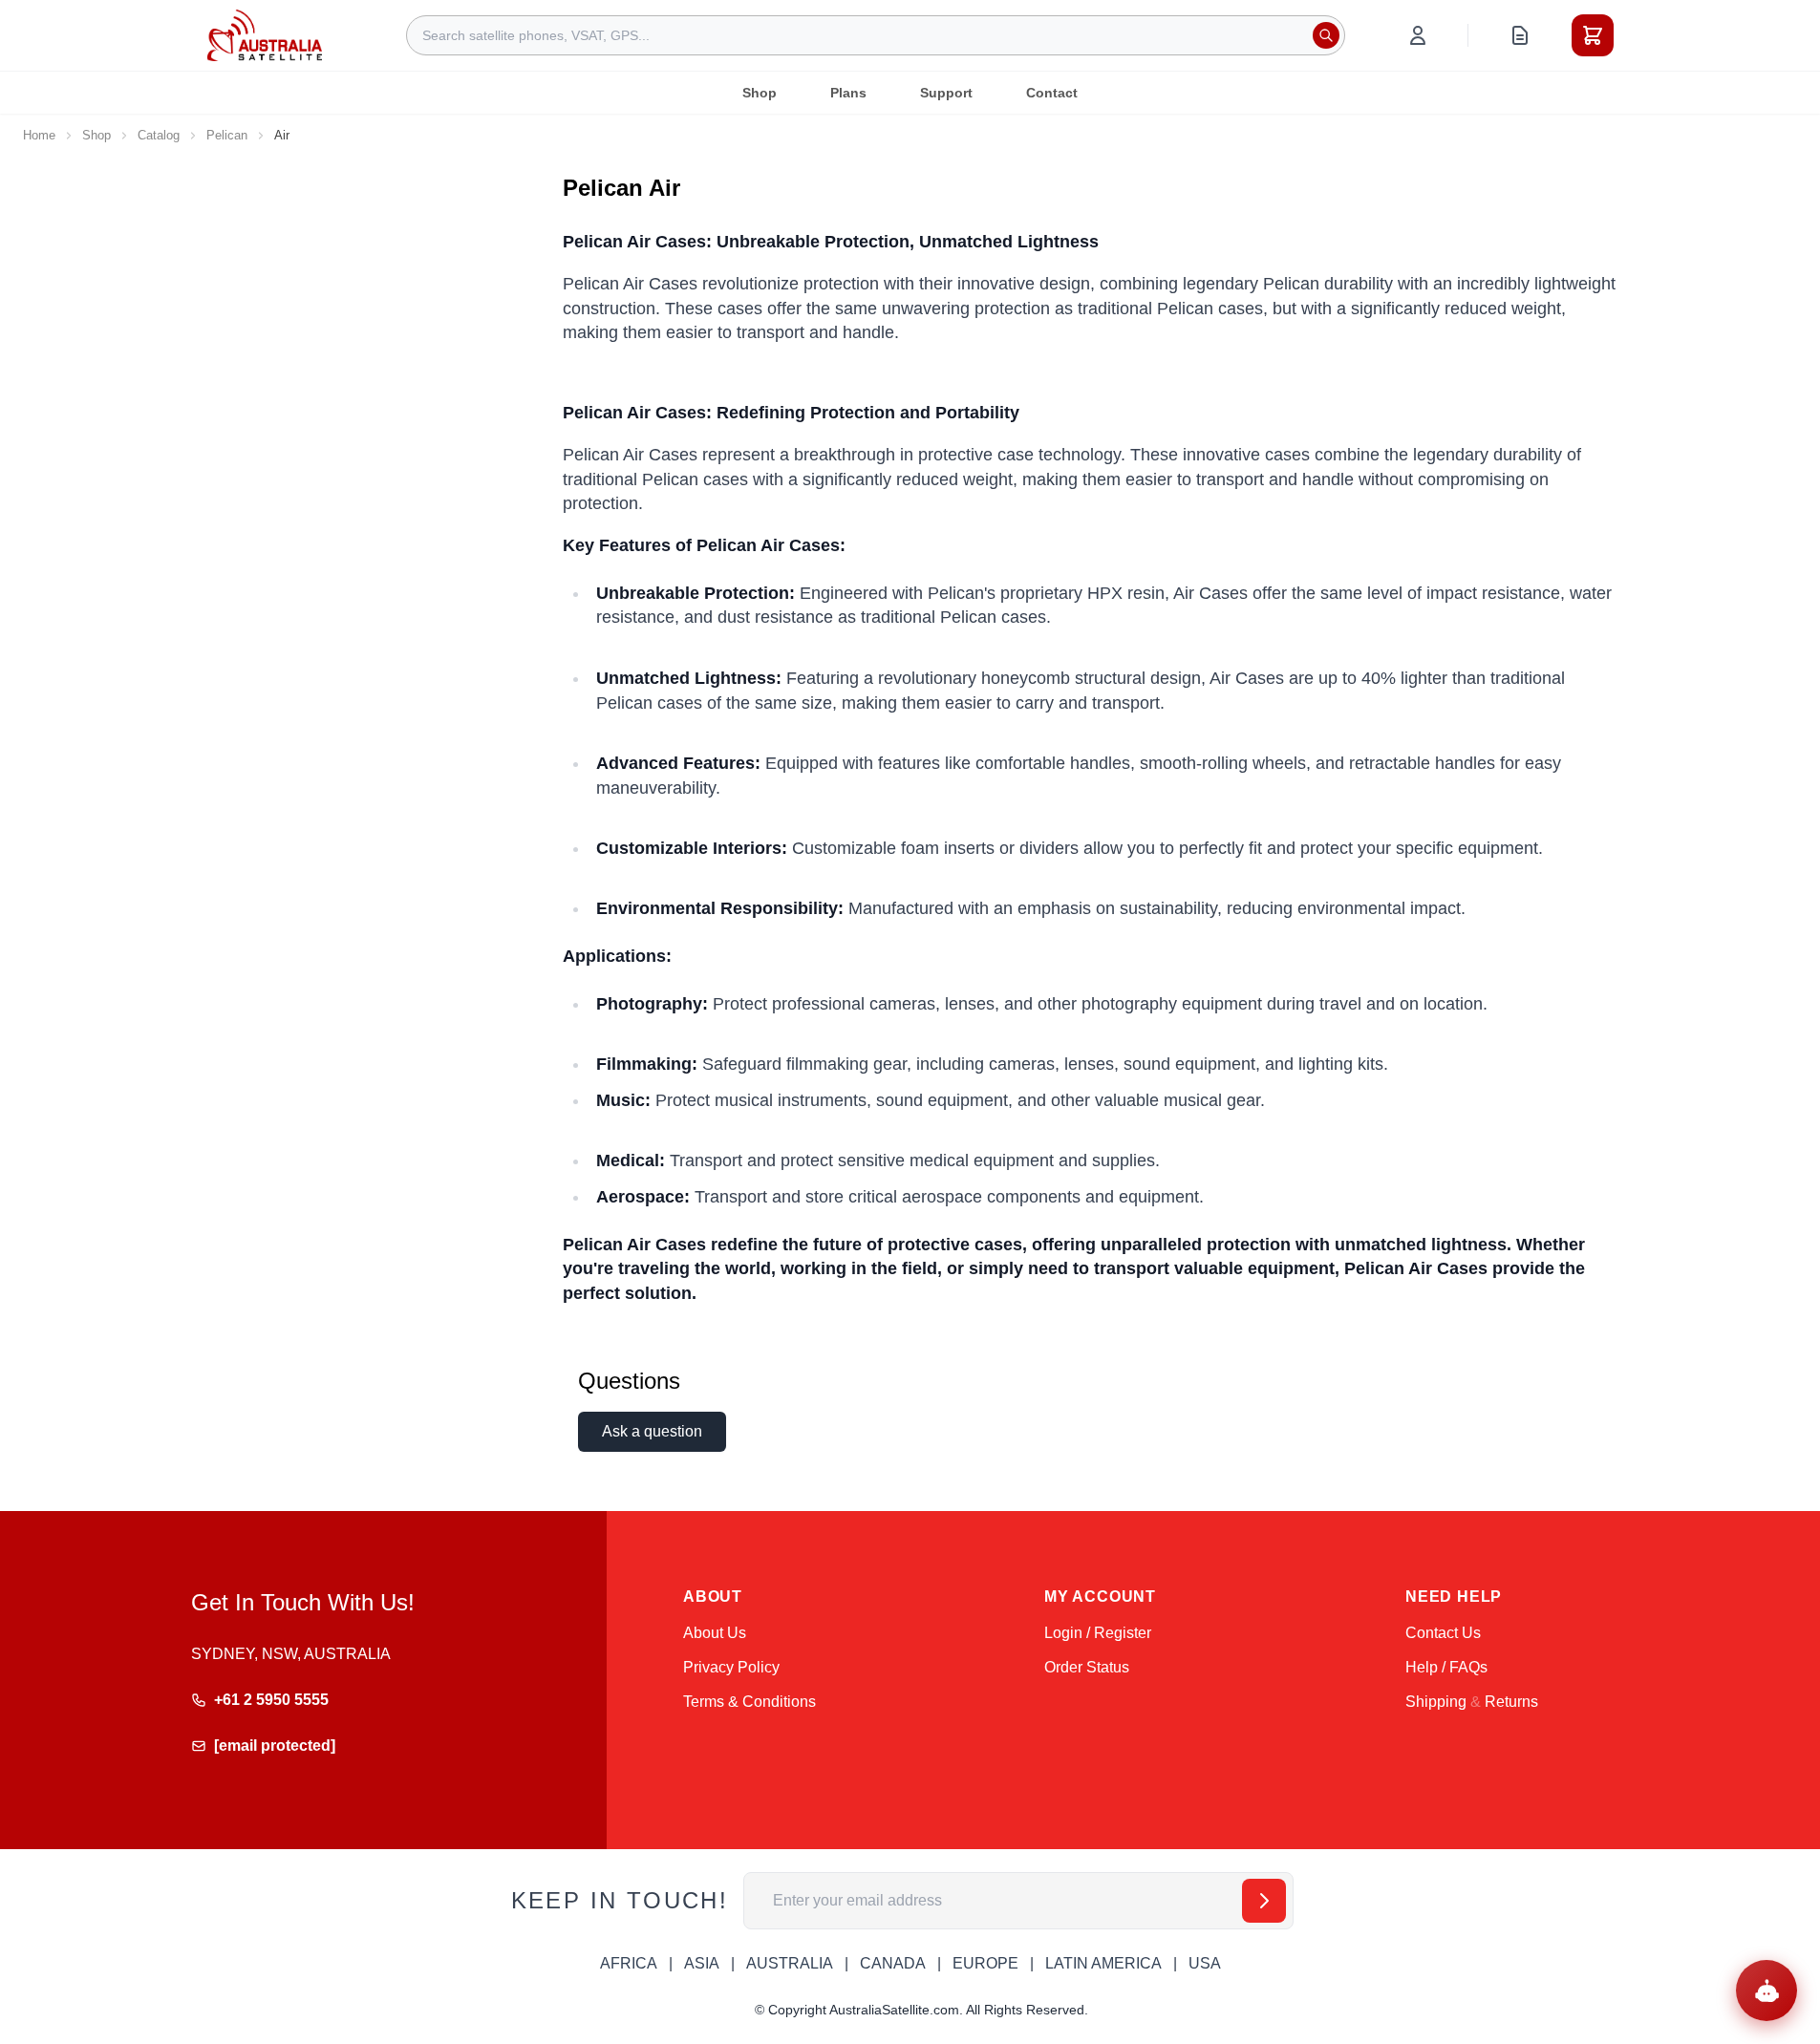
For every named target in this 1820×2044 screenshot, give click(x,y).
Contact (1052, 93)
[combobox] (876, 35)
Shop (760, 93)
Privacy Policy (731, 1667)
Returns (1511, 1702)
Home (39, 135)
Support (946, 93)
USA (1205, 1963)
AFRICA (629, 1963)
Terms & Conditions (749, 1702)
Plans (848, 93)
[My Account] (1418, 35)
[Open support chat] (1766, 1991)
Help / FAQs (1446, 1667)
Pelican (227, 135)
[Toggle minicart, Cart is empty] (1593, 35)
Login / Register (1098, 1633)
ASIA (702, 1963)
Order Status (1087, 1667)
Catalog (159, 135)
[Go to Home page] (265, 35)
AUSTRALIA (790, 1963)
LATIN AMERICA (1103, 1963)
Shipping (1436, 1702)
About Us (715, 1633)
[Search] (1326, 35)
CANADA (893, 1963)
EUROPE (985, 1963)
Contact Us (1443, 1633)
